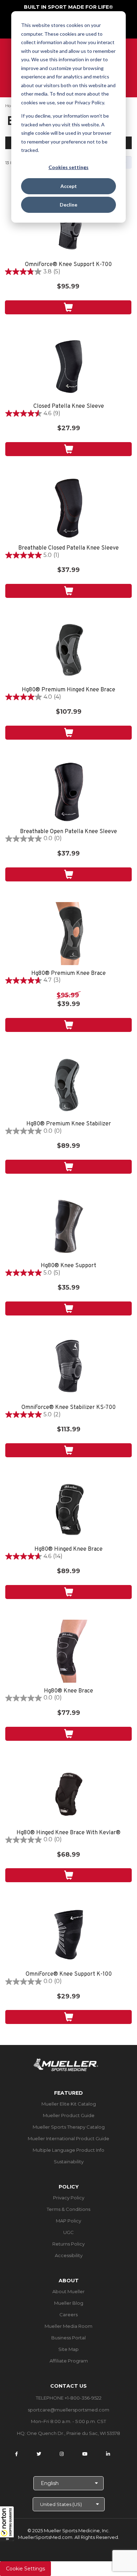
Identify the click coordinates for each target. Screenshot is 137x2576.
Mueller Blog (69, 2303)
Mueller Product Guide (69, 2115)
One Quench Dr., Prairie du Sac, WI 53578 (73, 2433)
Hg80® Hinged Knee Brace (68, 1549)
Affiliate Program (69, 2361)
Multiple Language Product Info (68, 2150)
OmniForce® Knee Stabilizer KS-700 (68, 1408)
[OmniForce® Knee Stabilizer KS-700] (68, 1368)
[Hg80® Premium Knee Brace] (68, 934)
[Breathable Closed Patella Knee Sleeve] (68, 508)
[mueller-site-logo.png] (66, 2064)
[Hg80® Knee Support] (68, 1226)
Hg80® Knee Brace (68, 1691)
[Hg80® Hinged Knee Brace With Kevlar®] (68, 1793)
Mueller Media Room (68, 2326)
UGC (68, 2232)
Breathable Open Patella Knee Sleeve (68, 832)
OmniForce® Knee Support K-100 (69, 1974)
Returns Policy (68, 2244)
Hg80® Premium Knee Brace (68, 974)
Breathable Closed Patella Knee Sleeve (68, 548)
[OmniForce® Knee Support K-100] (68, 1934)
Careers (68, 2315)
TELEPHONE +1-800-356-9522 (69, 2398)
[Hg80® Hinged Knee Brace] (68, 1509)
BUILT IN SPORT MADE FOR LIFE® (68, 7)
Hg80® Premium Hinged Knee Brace (68, 690)
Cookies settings (68, 167)
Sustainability (69, 2162)
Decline (68, 205)
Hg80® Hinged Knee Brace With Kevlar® (68, 1833)
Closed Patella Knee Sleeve (69, 407)
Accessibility (69, 2255)
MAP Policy (68, 2221)
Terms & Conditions (68, 2209)
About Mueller (68, 2291)
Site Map (68, 2349)
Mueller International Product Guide (68, 2138)
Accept (69, 186)
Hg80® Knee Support (68, 1266)
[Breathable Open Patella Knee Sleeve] (68, 792)
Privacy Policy (69, 2198)
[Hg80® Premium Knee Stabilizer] (68, 1084)
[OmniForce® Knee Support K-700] (68, 225)
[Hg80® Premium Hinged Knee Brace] (68, 650)
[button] (7, 2523)
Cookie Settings (25, 2569)
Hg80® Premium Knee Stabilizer (69, 1124)
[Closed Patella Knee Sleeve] (68, 366)
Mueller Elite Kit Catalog (69, 2104)
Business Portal (68, 2338)
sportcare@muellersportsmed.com (68, 2410)
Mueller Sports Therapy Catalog (69, 2127)
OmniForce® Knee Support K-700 (68, 265)
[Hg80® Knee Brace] (68, 1651)
